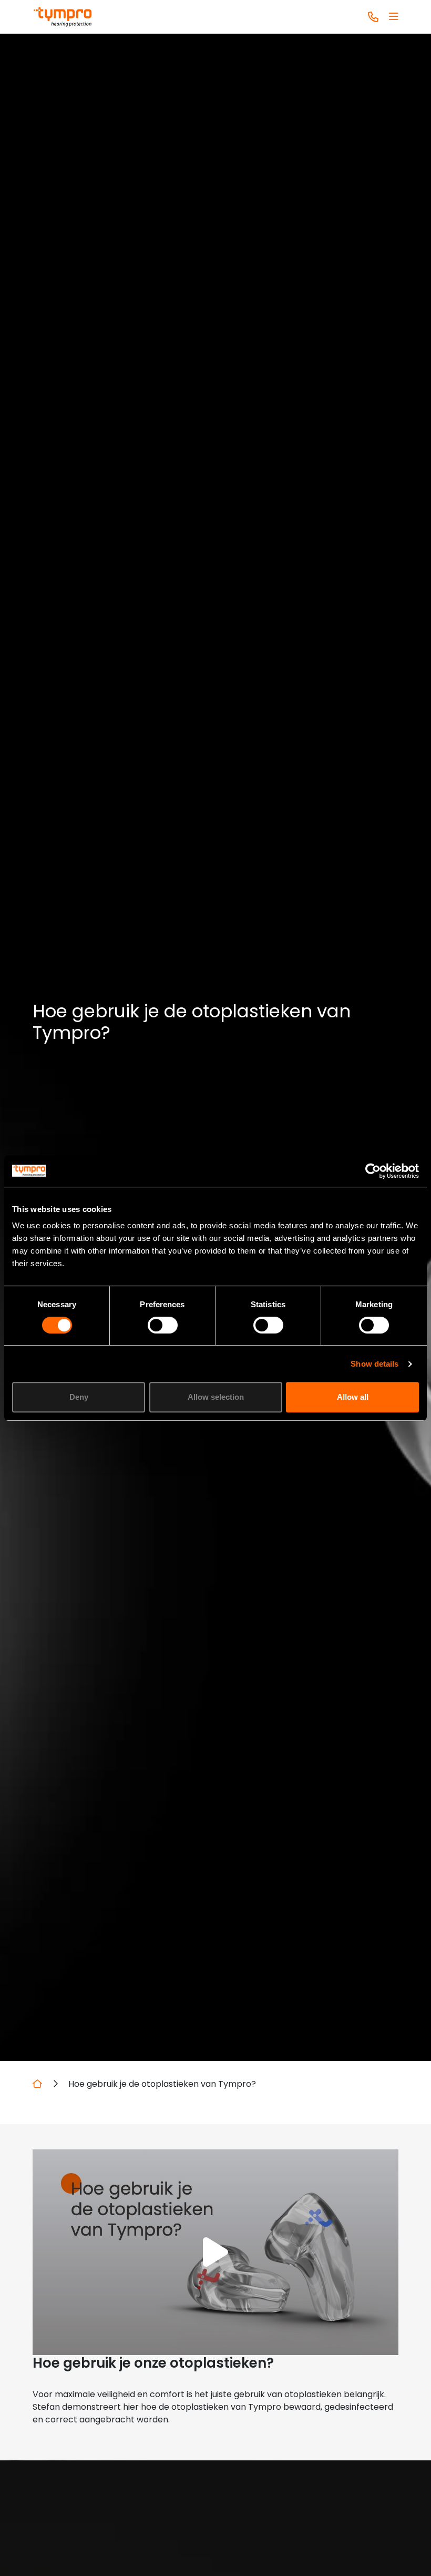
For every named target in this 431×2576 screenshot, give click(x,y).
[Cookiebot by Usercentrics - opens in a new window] (373, 1171)
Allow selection (216, 1397)
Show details (374, 1364)
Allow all (353, 1397)
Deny (79, 1397)
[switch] (163, 1325)
